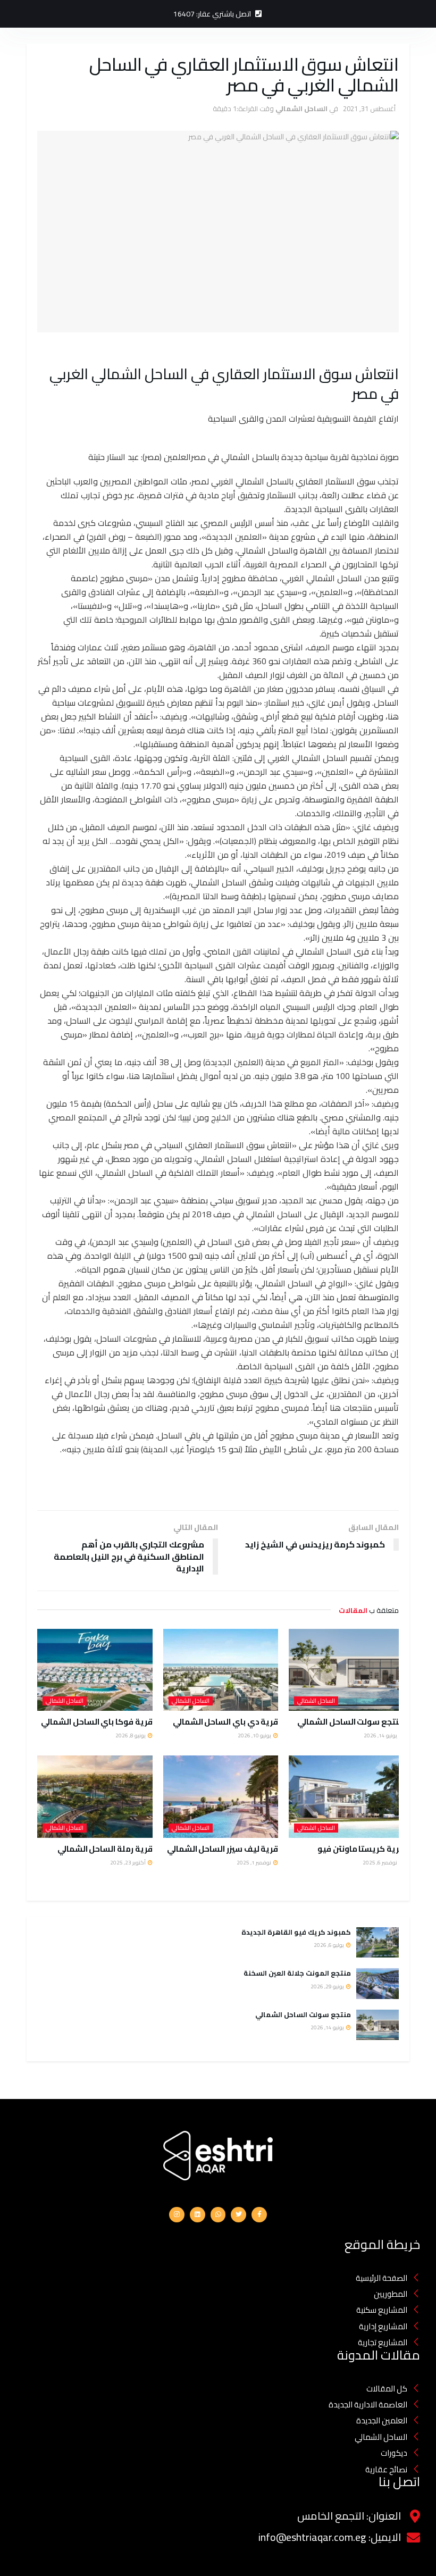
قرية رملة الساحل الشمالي (104, 1849)
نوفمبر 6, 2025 (380, 1863)
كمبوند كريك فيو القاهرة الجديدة (295, 1932)
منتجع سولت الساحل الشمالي (350, 1722)
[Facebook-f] (259, 2215)
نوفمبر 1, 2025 (254, 1863)
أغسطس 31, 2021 (369, 108)
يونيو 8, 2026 (131, 1736)
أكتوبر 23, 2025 (128, 1863)
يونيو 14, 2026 (381, 1736)
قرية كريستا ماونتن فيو (361, 1849)
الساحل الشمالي (301, 108)
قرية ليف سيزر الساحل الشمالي (223, 1849)
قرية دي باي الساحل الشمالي (225, 1722)
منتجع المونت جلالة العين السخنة (297, 1973)
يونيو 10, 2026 (255, 1736)
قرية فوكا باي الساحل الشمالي (97, 1722)
